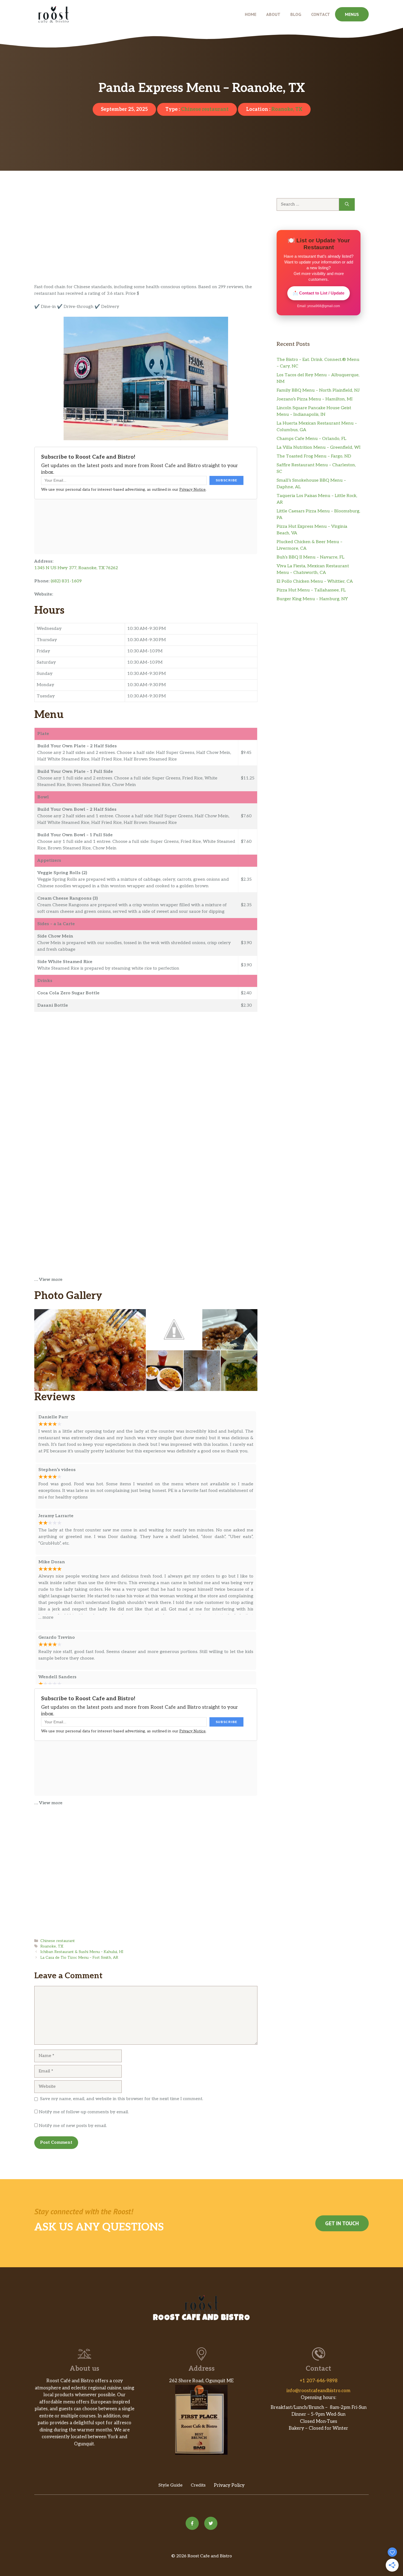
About (273, 14)
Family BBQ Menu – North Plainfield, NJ (318, 390)
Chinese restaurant (205, 109)
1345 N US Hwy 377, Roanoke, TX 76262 (76, 568)
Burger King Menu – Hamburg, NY (312, 599)
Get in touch (342, 2223)
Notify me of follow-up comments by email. (84, 2112)
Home (251, 14)
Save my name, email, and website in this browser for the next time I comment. (122, 2099)
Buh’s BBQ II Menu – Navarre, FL (310, 557)
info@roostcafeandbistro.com (318, 2391)
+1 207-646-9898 (319, 2381)
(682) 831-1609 (66, 581)
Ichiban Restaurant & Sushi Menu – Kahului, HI (82, 1952)
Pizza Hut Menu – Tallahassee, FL (311, 590)
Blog (296, 14)
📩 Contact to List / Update (319, 293)
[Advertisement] (146, 243)
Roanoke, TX (287, 109)
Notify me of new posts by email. (73, 2126)
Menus (352, 14)
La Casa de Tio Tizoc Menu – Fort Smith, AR (79, 1958)
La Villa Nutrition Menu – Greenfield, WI (319, 447)
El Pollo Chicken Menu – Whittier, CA (315, 581)
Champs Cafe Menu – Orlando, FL (311, 439)
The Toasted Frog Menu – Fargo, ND (314, 456)
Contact (321, 14)
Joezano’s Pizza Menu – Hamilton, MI (315, 399)
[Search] (347, 204)
